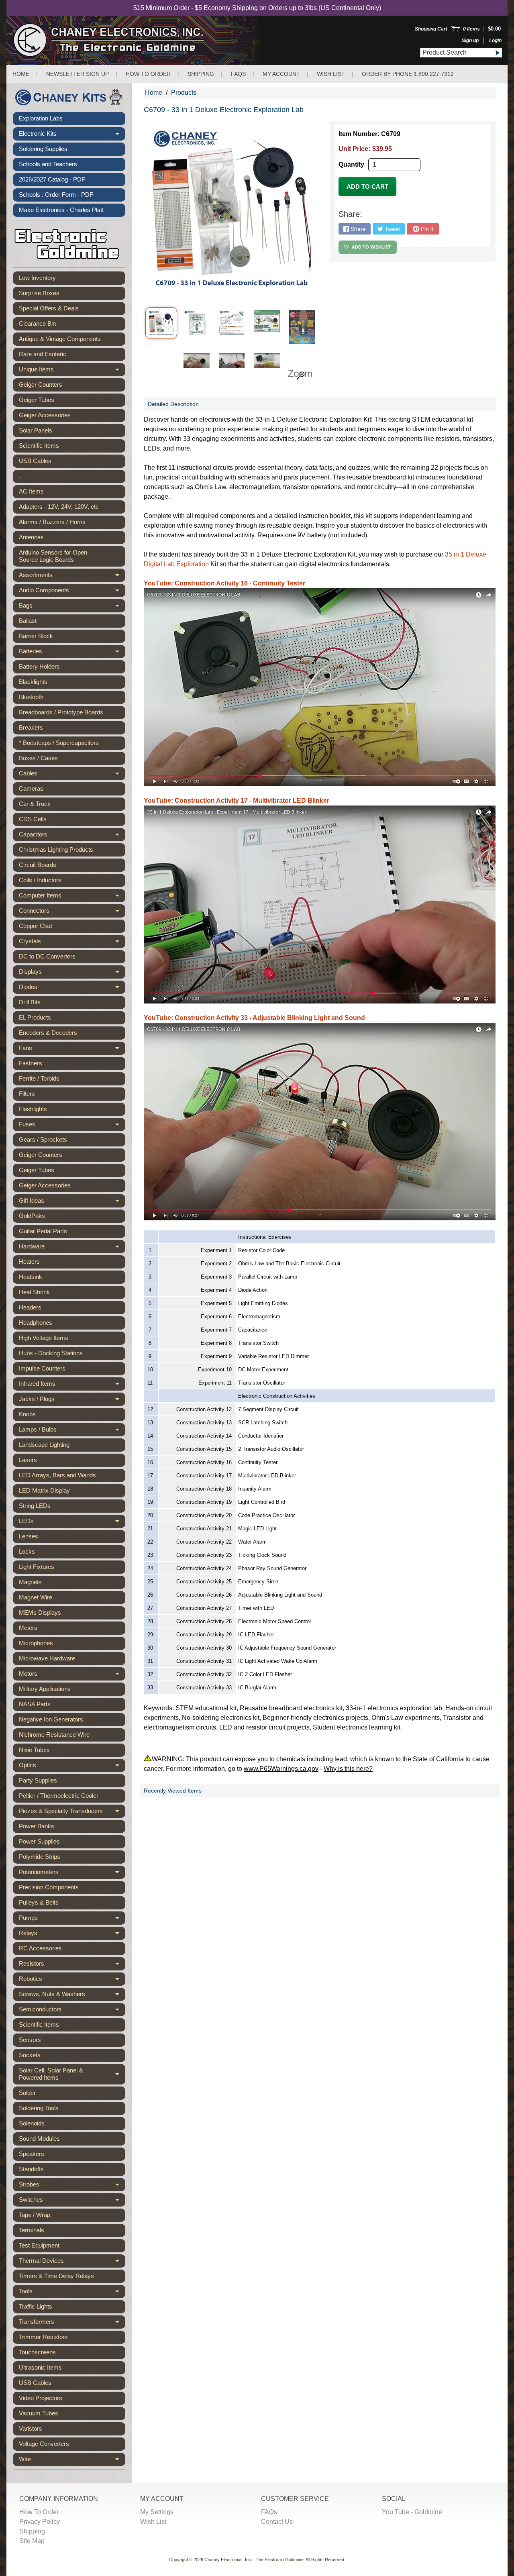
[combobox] (456, 53)
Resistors (72, 1965)
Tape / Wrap (35, 2215)
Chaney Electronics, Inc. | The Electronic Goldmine (254, 2560)
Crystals (72, 943)
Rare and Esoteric (43, 354)
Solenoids (32, 2123)
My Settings (157, 2512)
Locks (27, 1551)
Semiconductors (72, 2011)
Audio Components (72, 592)
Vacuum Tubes (39, 2413)
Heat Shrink (34, 1292)
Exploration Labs (41, 118)
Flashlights (33, 1109)
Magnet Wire (36, 1597)
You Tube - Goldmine (412, 2512)
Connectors (72, 912)
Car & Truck (35, 804)
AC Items (31, 491)
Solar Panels (36, 430)
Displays (72, 973)
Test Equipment (39, 2245)
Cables (72, 775)
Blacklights (33, 682)
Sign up (470, 41)
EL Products (35, 1017)
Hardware (72, 1248)
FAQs (238, 74)
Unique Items (72, 371)
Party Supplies (38, 1780)
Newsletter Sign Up (78, 74)
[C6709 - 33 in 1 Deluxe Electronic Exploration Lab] (161, 323)
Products (184, 93)
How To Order (39, 2512)
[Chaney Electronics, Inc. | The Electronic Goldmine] (144, 40)
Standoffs (31, 2169)
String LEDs (35, 1506)
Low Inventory (37, 278)
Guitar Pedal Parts (43, 1231)
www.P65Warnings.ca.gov (281, 1769)
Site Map (32, 2541)
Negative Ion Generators (51, 1719)
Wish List (331, 74)
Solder (27, 2093)
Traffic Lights (36, 2306)
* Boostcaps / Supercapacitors (59, 743)
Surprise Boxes (39, 293)
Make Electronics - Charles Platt (61, 210)
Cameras (31, 788)
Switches (72, 2201)
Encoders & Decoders (48, 1033)
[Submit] (497, 53)
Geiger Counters (41, 384)
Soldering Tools (39, 2108)
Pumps (72, 1919)
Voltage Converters (44, 2444)
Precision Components (49, 1887)
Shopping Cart (431, 29)
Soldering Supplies (43, 149)
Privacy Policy (40, 2522)
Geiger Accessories (45, 415)
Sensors (30, 2040)
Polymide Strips (40, 1857)
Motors (72, 1675)
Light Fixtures (37, 1567)
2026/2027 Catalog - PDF (52, 179)
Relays (72, 1935)
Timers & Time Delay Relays (56, 2276)
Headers (30, 1307)
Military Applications (45, 1689)
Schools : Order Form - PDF (56, 195)
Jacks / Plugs (72, 1401)
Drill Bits (30, 1002)
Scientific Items (39, 446)
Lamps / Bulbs (72, 1431)
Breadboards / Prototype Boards (61, 712)
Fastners (31, 1063)
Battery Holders (39, 666)
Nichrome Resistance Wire (54, 1735)
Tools (72, 2293)
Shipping (201, 74)
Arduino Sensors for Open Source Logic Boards (53, 556)
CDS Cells (33, 819)
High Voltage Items (44, 1338)
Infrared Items (72, 1385)
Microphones (36, 1643)
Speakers (32, 2154)
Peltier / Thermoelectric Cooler (59, 1796)
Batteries (72, 653)
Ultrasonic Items (40, 2367)
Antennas (31, 537)
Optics (72, 1767)
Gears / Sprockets (43, 1139)
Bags (72, 607)
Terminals (32, 2230)
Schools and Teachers (48, 164)
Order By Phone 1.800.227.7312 (408, 74)
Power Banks (37, 1826)
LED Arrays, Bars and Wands (57, 1475)
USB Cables (35, 461)
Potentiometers (72, 1874)
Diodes (72, 989)
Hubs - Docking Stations (51, 1353)
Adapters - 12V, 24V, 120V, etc (59, 507)
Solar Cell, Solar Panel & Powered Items (72, 2074)
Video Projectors (41, 2398)
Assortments (72, 577)
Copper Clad (35, 926)
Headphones (36, 1323)
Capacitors (72, 836)
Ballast (28, 621)
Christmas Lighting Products (56, 849)
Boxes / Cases (38, 758)
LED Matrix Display (44, 1490)
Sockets (30, 2055)
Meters (28, 1628)
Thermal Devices (72, 2262)
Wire (72, 2461)
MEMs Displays (40, 1612)
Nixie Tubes (34, 1750)
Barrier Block (36, 636)
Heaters (29, 1261)
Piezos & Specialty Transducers (72, 1813)
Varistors (31, 2428)
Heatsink (31, 1277)
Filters (27, 1094)
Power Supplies (39, 1841)
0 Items (471, 29)
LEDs (72, 1523)
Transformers (72, 2323)
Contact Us (277, 2522)
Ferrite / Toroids (39, 1078)
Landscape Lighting (44, 1445)
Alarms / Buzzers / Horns (52, 522)
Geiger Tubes (37, 400)
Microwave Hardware (47, 1658)
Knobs (27, 1414)
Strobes (72, 2186)
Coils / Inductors (40, 880)
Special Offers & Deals (49, 308)
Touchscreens (37, 2352)
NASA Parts (35, 1704)
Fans (72, 1050)
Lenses (29, 1536)
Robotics (72, 1980)
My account (281, 74)
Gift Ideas (72, 1202)
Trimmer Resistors (43, 2337)
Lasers (28, 1460)
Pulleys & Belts (39, 1902)
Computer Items (72, 897)
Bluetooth (31, 697)
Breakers (31, 727)
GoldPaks (32, 1216)
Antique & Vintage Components (60, 339)
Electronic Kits (72, 135)
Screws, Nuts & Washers (72, 1996)
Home (21, 74)
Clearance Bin (37, 323)
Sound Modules (39, 2139)
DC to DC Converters (47, 956)
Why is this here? (348, 1769)
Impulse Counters (42, 1368)
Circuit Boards (38, 865)
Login (495, 41)
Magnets (30, 1582)
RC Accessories (40, 1948)
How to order (148, 74)
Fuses (72, 1126)
